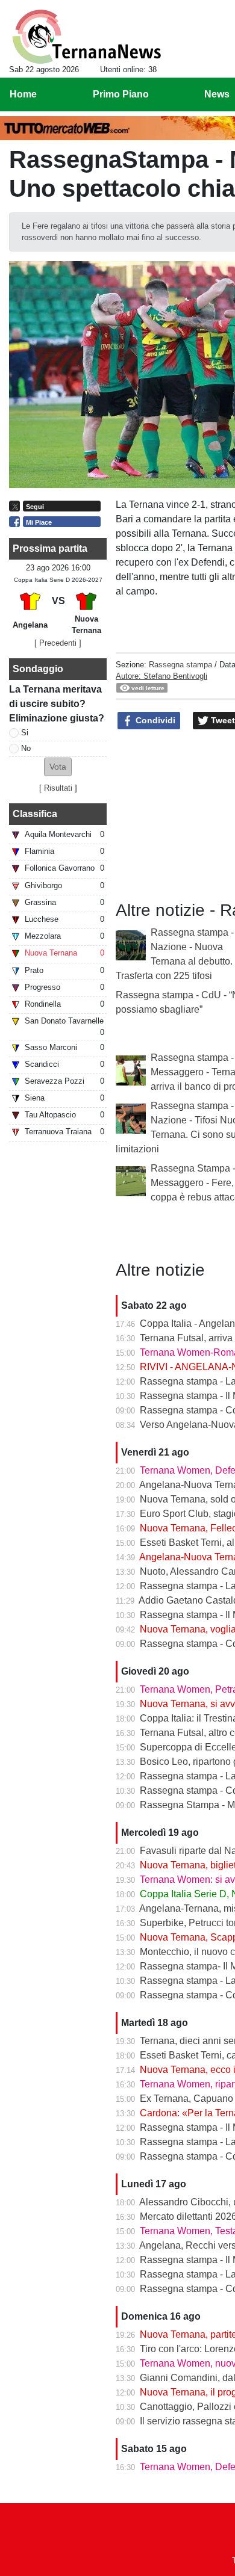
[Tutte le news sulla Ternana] (86, 37)
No (26, 748)
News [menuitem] (217, 94)
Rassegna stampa (180, 665)
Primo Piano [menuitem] (121, 94)
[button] (58, 767)
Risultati (58, 788)
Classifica (35, 814)
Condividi (154, 720)
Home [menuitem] (23, 94)
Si (25, 733)
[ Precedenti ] (58, 643)
